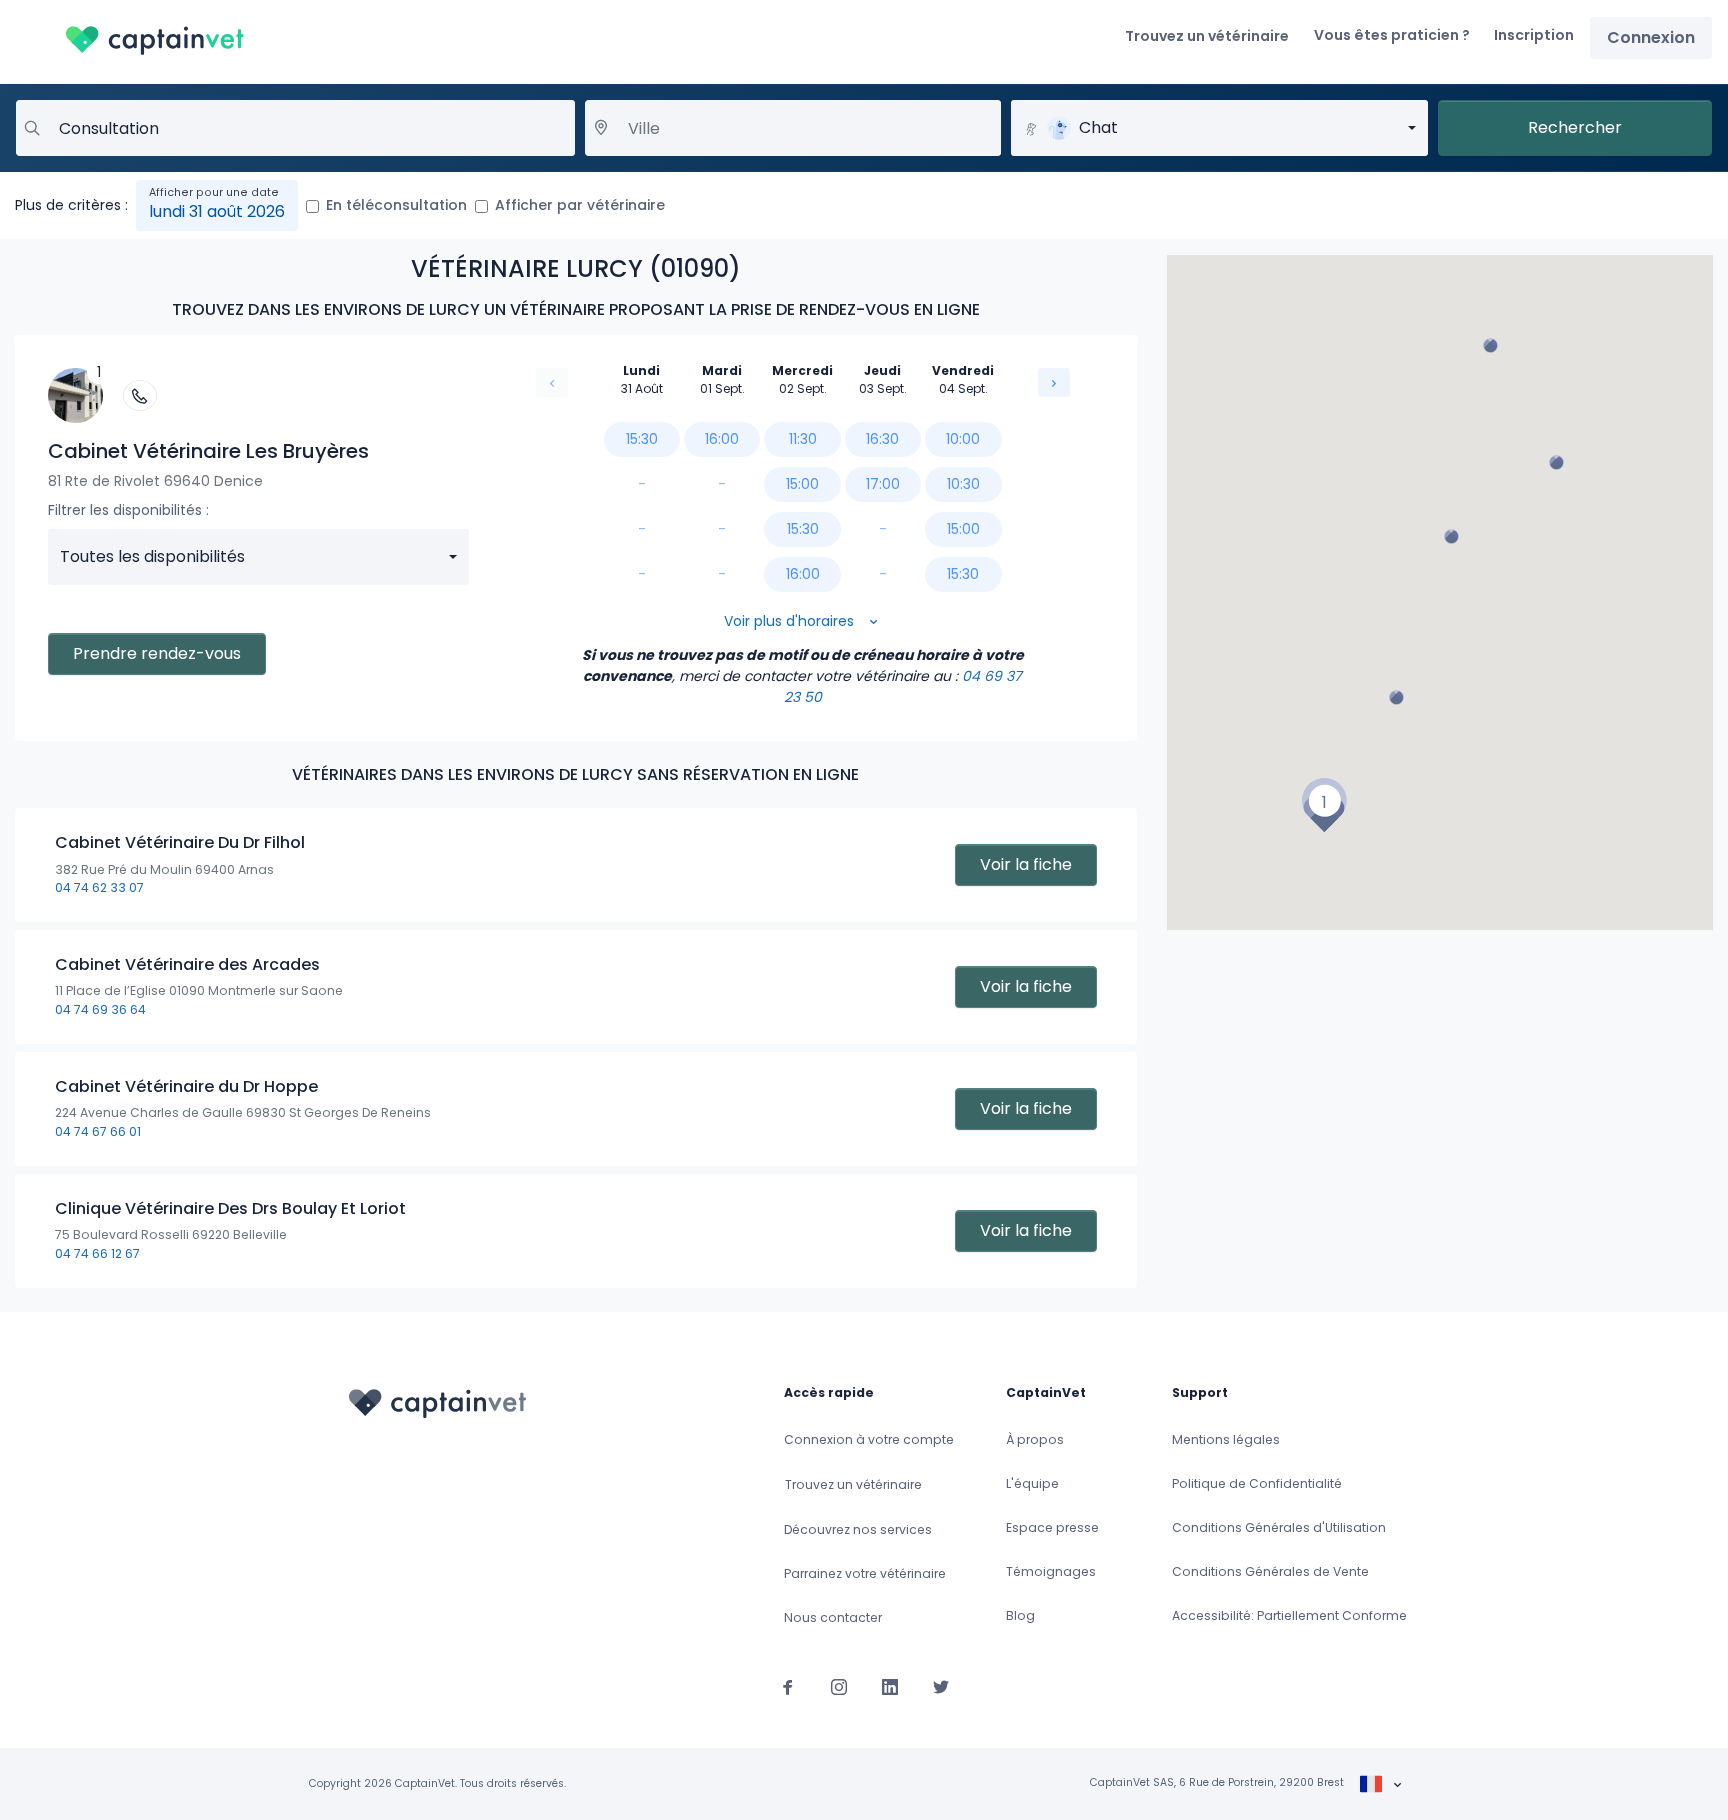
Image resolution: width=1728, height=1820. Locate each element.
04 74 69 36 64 (100, 1009)
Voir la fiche (1026, 864)
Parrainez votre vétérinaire (865, 1573)
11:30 (803, 439)
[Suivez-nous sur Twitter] (941, 1686)
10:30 (963, 484)
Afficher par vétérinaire (580, 205)
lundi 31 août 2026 (217, 211)
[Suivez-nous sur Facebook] (788, 1686)
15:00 (802, 484)
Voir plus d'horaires (791, 621)
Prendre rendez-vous (157, 653)
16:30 (882, 439)
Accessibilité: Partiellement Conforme (1289, 1615)
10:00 (963, 439)
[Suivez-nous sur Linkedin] (890, 1686)
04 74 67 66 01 (98, 1131)
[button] (1324, 805)
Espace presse (1052, 1527)
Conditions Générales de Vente (1270, 1571)
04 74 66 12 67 (97, 1253)
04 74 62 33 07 (99, 887)
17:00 (883, 484)
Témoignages (1051, 1571)
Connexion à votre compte (869, 1439)
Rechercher (1575, 127)
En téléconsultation (396, 205)
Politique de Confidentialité (1257, 1483)
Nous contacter (833, 1617)
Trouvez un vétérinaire (1207, 36)
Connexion (1651, 37)
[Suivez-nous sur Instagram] (839, 1686)
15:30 (642, 439)
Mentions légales (1226, 1439)
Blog (1020, 1615)
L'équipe (1032, 1483)
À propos (1035, 1439)
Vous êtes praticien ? (1392, 35)
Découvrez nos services (858, 1529)
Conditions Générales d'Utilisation (1279, 1527)
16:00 (722, 439)
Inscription (1534, 35)
